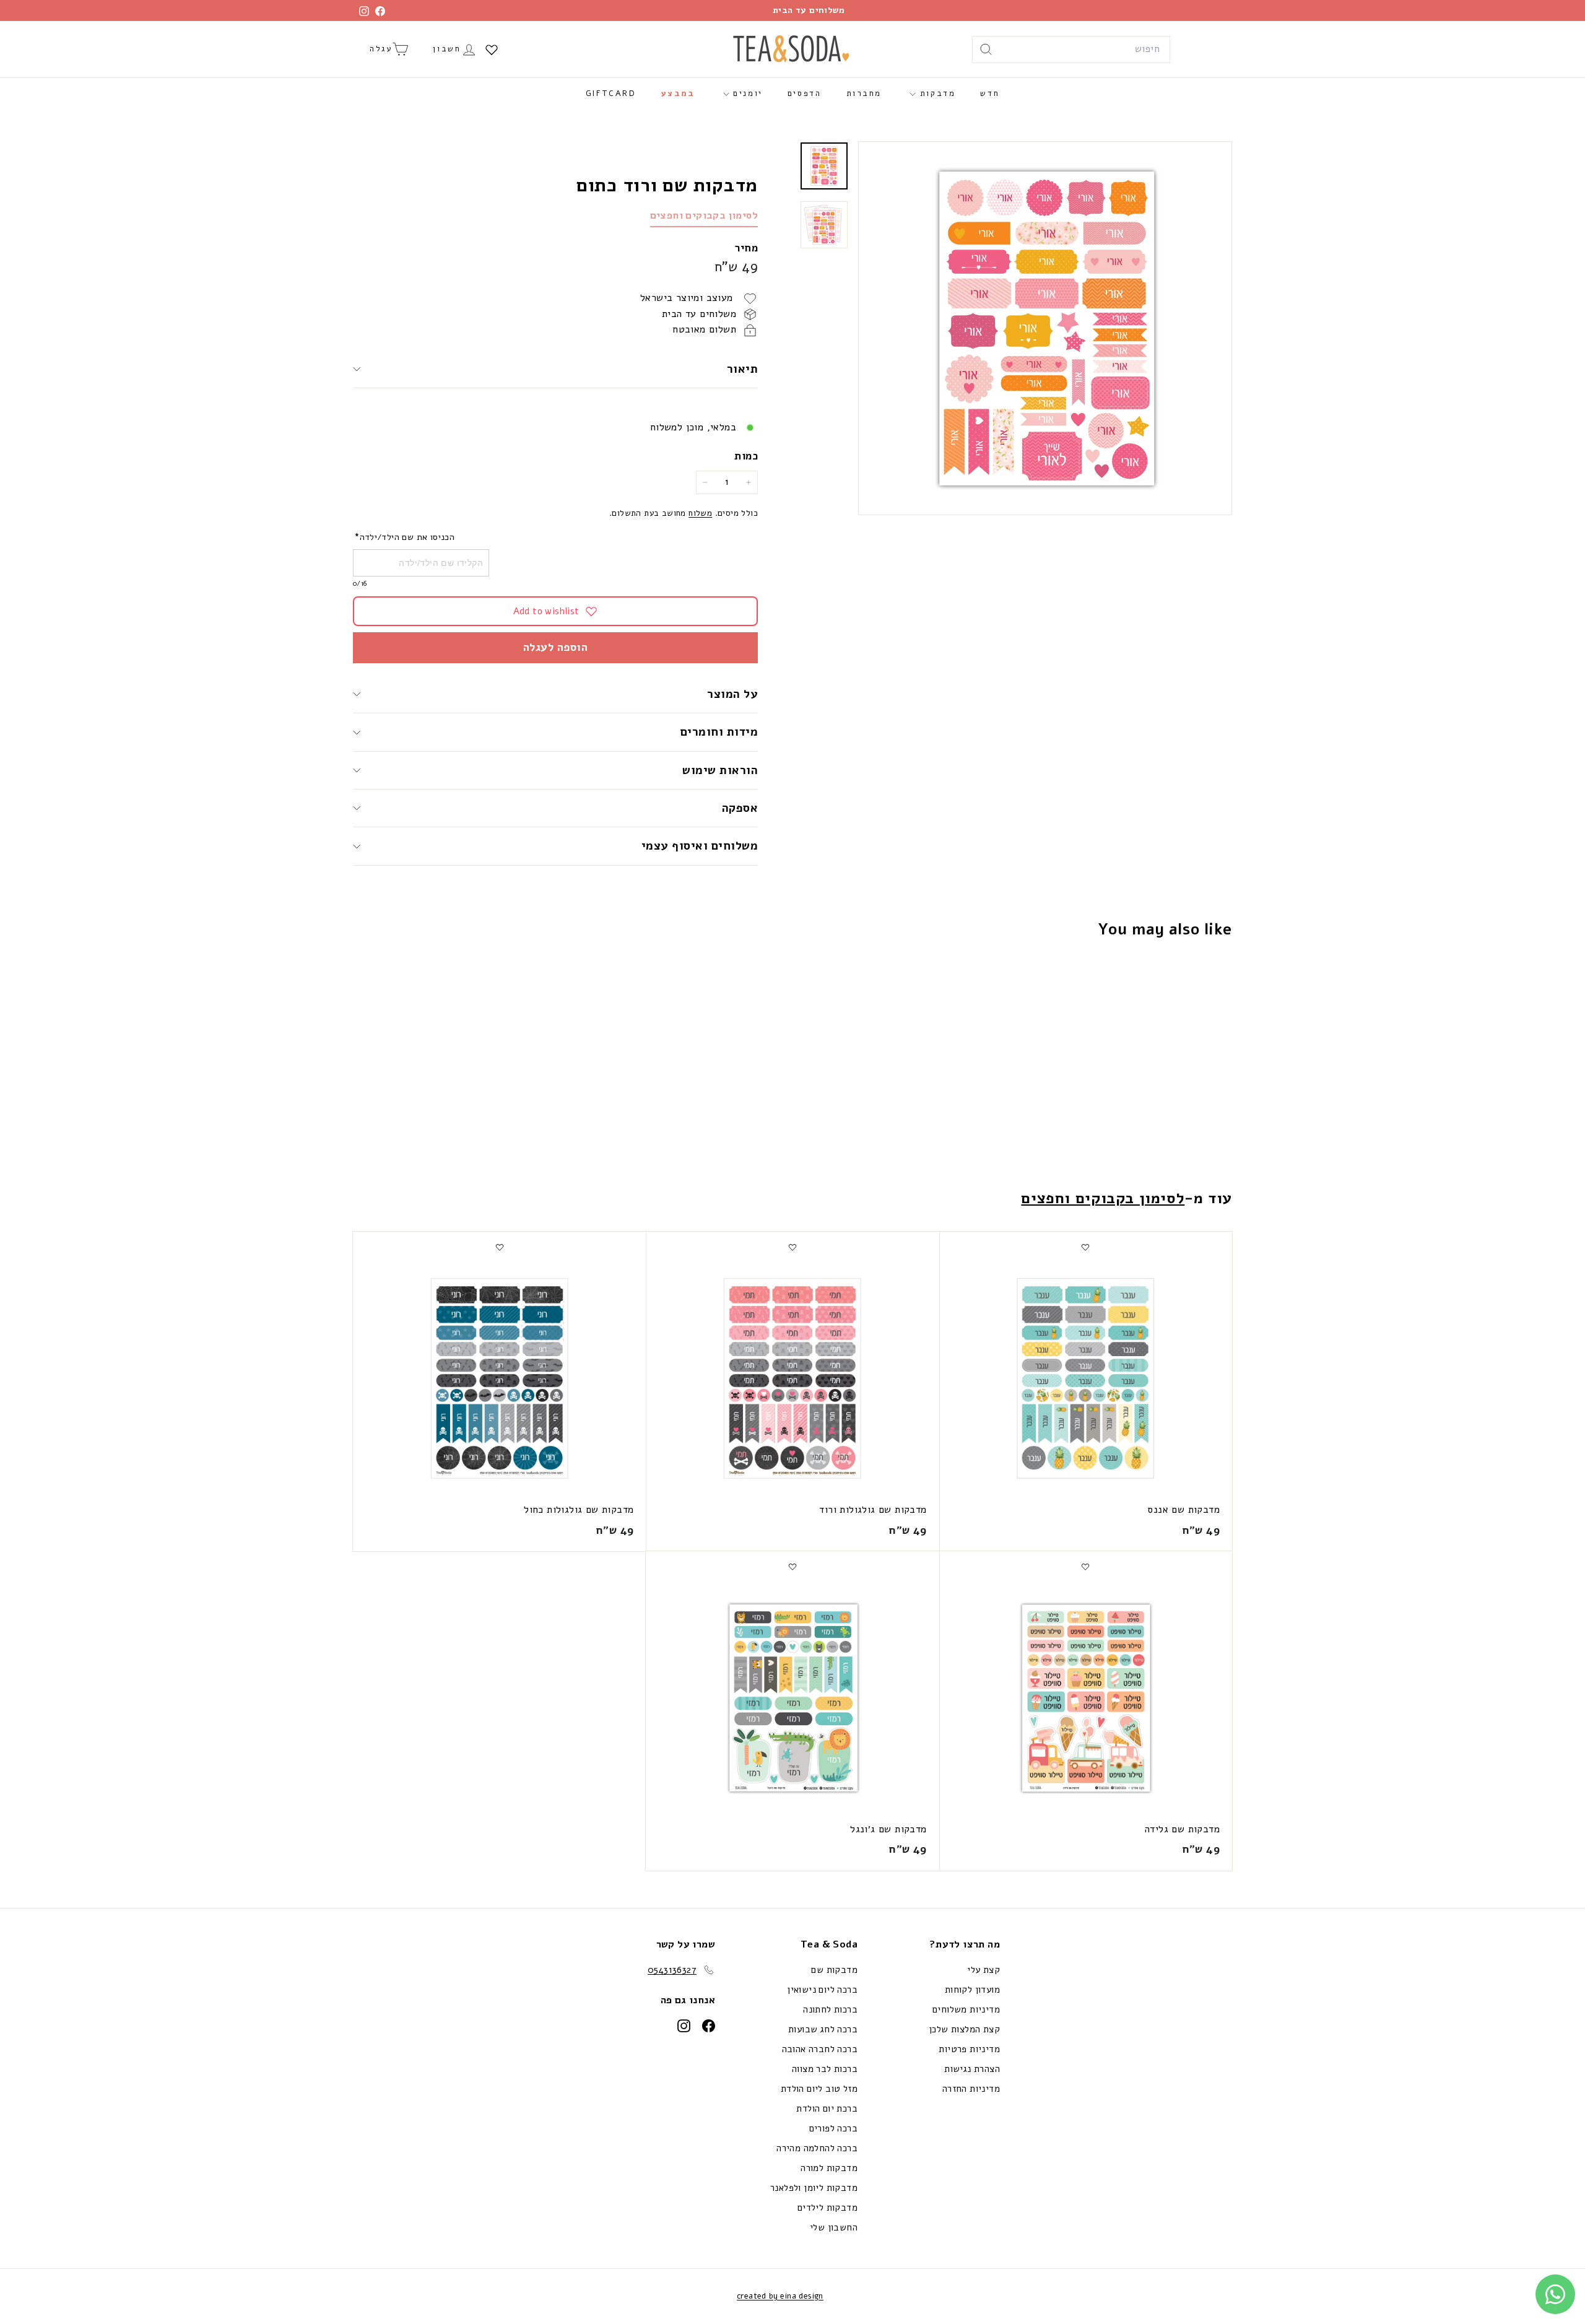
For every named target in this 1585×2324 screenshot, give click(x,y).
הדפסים (805, 94)
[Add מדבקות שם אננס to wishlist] (1085, 1247)
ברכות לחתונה (830, 2009)
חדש (990, 94)
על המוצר (732, 694)
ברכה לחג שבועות (823, 2029)
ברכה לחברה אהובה (820, 2049)
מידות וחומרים (717, 732)
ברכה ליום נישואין (822, 1990)
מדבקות (936, 94)
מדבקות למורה (829, 2168)
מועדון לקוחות (972, 1990)
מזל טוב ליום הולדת (819, 2089)
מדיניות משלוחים (966, 2009)
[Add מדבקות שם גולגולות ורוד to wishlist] (792, 1247)
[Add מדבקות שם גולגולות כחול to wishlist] (500, 1247)
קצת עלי (984, 1970)
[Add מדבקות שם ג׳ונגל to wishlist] (792, 1567)
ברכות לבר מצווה (825, 2069)
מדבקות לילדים (827, 2208)
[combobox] (1071, 50)
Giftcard (611, 94)
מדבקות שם (834, 1970)
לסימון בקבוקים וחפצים (704, 215)
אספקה (740, 808)
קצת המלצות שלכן (964, 2029)
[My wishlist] (492, 50)
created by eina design (780, 2296)
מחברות (864, 94)
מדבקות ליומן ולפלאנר (814, 2188)
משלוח (700, 513)
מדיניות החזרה (971, 2089)
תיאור (742, 369)
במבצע (678, 94)
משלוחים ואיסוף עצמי (700, 846)
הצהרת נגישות (972, 2069)
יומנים (746, 94)
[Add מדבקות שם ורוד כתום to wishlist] (1159, 978)
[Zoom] (1045, 328)
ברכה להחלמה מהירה (817, 2148)
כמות (746, 456)
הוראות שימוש (720, 770)
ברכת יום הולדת (827, 2109)
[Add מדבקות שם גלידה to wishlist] (1085, 1567)
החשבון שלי (834, 2227)
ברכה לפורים (833, 2128)
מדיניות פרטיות (969, 2049)
